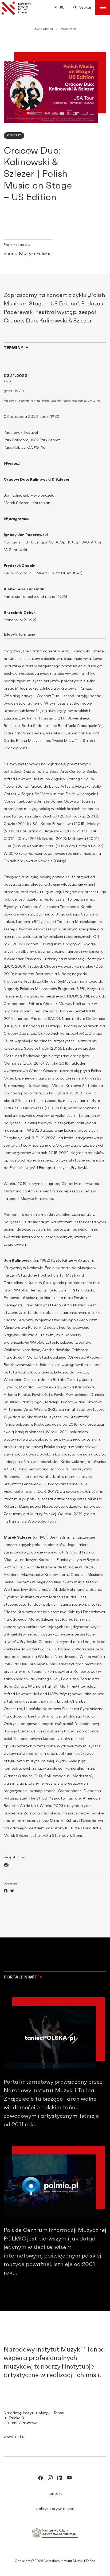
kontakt (55, 2494)
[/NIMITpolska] (41, 2479)
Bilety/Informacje (19, 635)
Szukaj (85, 7)
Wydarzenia (69, 29)
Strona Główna (43, 29)
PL (62, 7)
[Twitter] (12, 1892)
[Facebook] (6, 1892)
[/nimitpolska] (50, 2479)
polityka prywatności (55, 2509)
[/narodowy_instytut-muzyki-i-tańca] (60, 2479)
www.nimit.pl (15, 2437)
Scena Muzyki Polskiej (28, 254)
